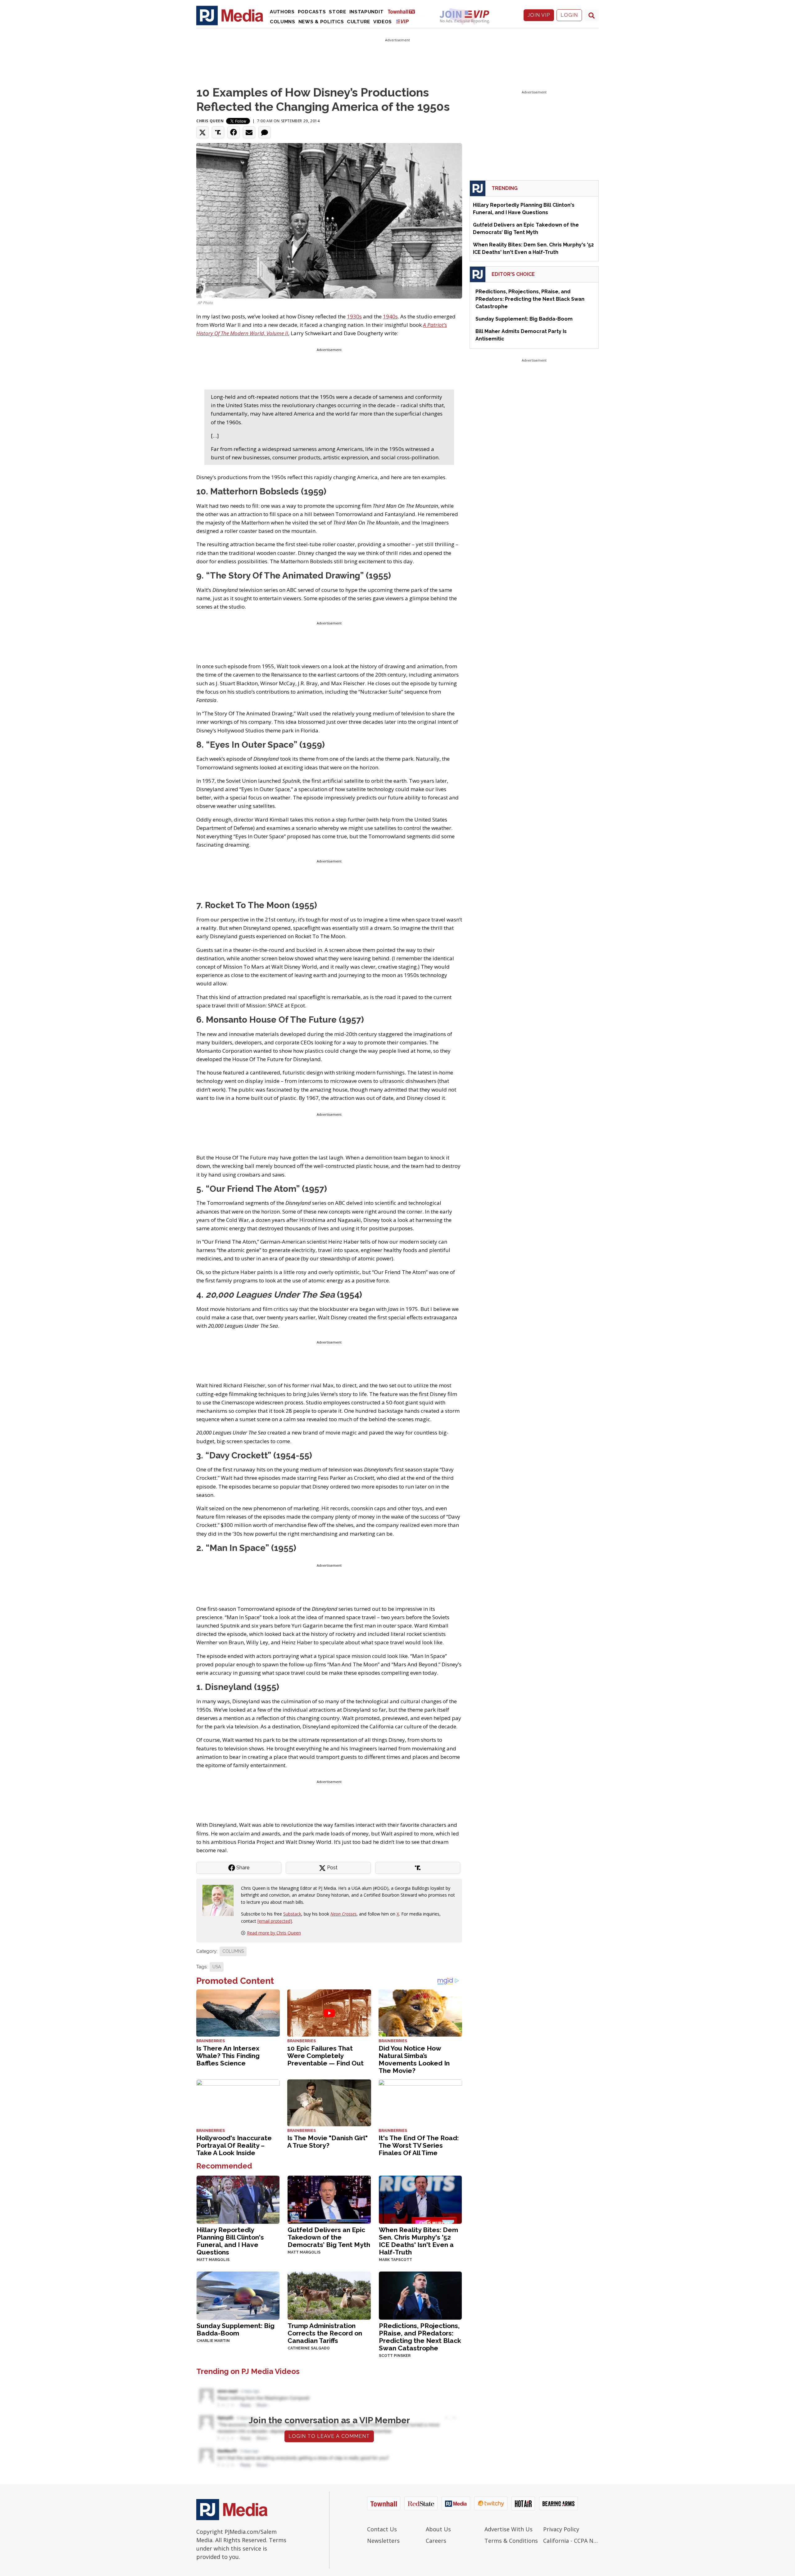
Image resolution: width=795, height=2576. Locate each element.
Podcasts (312, 12)
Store (338, 12)
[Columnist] (220, 1900)
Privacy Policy (561, 2529)
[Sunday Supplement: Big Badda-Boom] (238, 2295)
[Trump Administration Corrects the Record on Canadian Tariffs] (329, 2295)
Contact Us (382, 2529)
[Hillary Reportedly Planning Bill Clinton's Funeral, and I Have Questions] (238, 2199)
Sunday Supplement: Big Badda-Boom (236, 2329)
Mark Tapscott (395, 2260)
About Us (438, 2529)
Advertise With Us (509, 2529)
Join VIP (539, 15)
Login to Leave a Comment (329, 2436)
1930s (354, 316)
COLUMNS (233, 1951)
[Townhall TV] (404, 11)
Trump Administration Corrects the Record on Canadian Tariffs (325, 2333)
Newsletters (383, 2541)
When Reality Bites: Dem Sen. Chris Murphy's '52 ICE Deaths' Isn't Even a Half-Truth (418, 2241)
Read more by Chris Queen (274, 1933)
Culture (359, 22)
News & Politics (321, 22)
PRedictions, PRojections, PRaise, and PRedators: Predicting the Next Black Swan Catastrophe (420, 2337)
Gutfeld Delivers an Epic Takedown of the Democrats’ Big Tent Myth (329, 2237)
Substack (292, 1914)
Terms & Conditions (511, 2541)
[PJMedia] (230, 15)
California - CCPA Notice (571, 2541)
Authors (282, 12)
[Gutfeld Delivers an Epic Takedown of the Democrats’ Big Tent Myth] (329, 2199)
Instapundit (367, 12)
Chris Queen (210, 121)
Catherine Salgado (309, 2348)
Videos (383, 22)
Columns (283, 22)
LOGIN (569, 15)
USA (217, 1967)
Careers (436, 2541)
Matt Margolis (213, 2260)
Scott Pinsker (395, 2356)
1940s (390, 316)
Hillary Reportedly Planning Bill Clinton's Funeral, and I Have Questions (230, 2241)
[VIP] (402, 21)
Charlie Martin (213, 2341)
